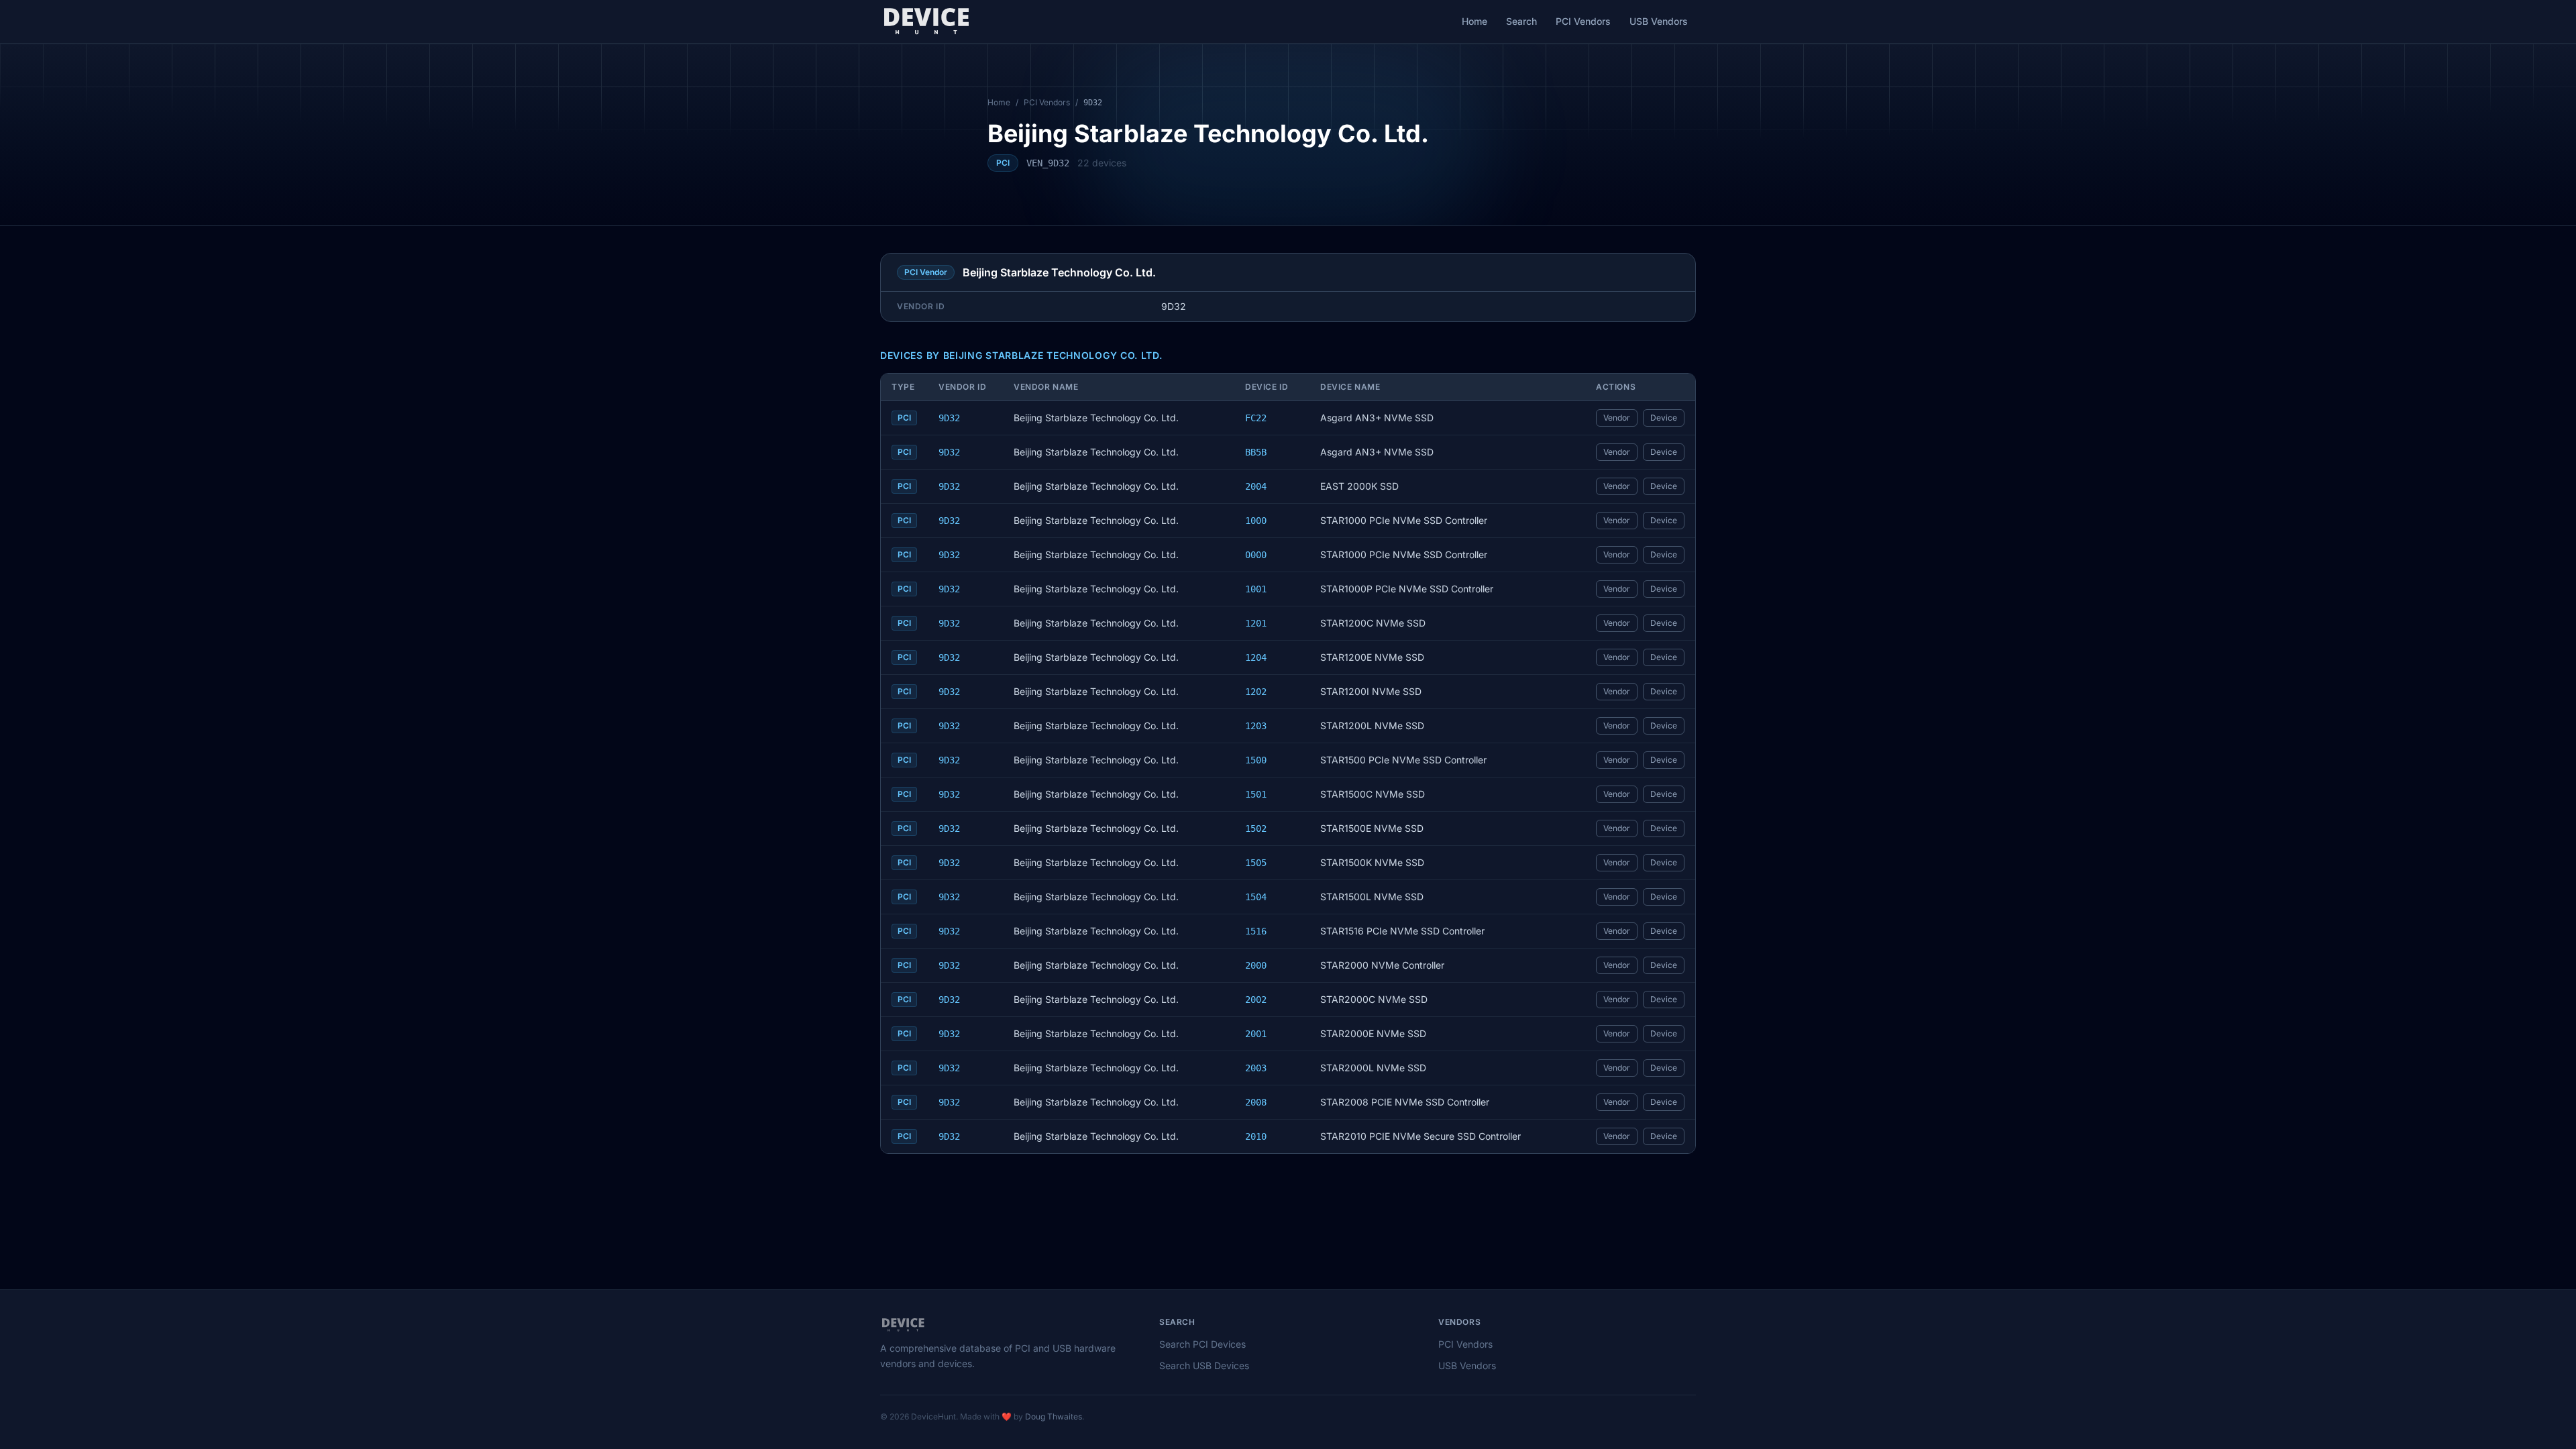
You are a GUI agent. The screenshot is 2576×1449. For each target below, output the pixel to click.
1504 (1256, 897)
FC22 (1256, 418)
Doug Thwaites (1054, 1416)
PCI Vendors (1583, 21)
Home (1474, 21)
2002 (1256, 1000)
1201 (1256, 623)
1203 (1256, 726)
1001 (1256, 589)
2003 (1256, 1068)
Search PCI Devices (1202, 1344)
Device (1664, 418)
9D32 (949, 418)
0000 (1256, 555)
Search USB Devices (1204, 1365)
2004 (1256, 486)
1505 (1256, 863)
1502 (1256, 828)
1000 (1256, 521)
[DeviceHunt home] (926, 21)
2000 (1256, 965)
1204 (1256, 657)
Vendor (1617, 418)
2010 (1256, 1136)
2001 (1256, 1034)
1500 (1256, 760)
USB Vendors (1659, 21)
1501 (1256, 794)
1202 (1256, 692)
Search (1521, 21)
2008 (1256, 1102)
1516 (1256, 931)
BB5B (1256, 452)
